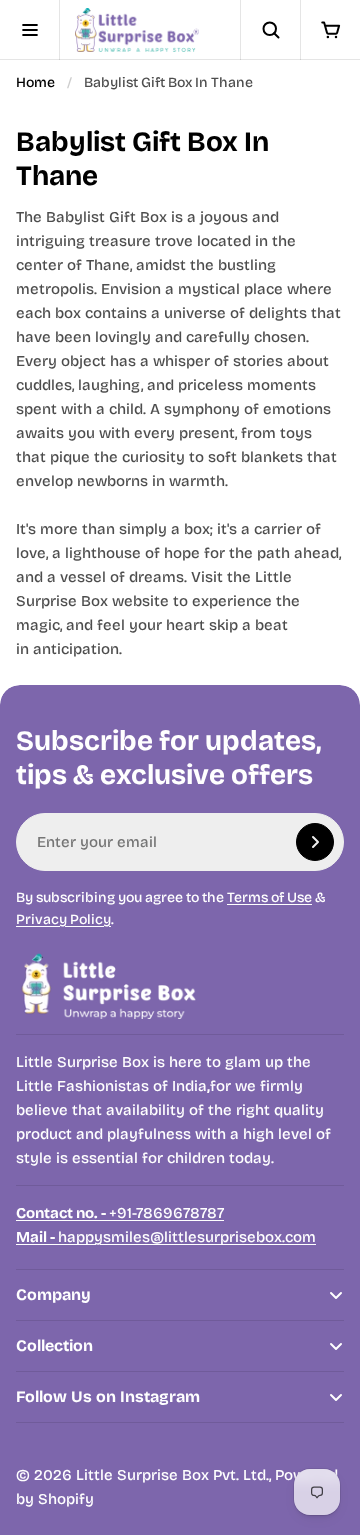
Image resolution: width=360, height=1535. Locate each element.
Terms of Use (269, 897)
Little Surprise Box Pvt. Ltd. (172, 1475)
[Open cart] (330, 30)
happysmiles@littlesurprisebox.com (166, 1237)
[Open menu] (30, 30)
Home (35, 82)
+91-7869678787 (120, 1213)
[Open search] (270, 30)
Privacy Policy (63, 919)
